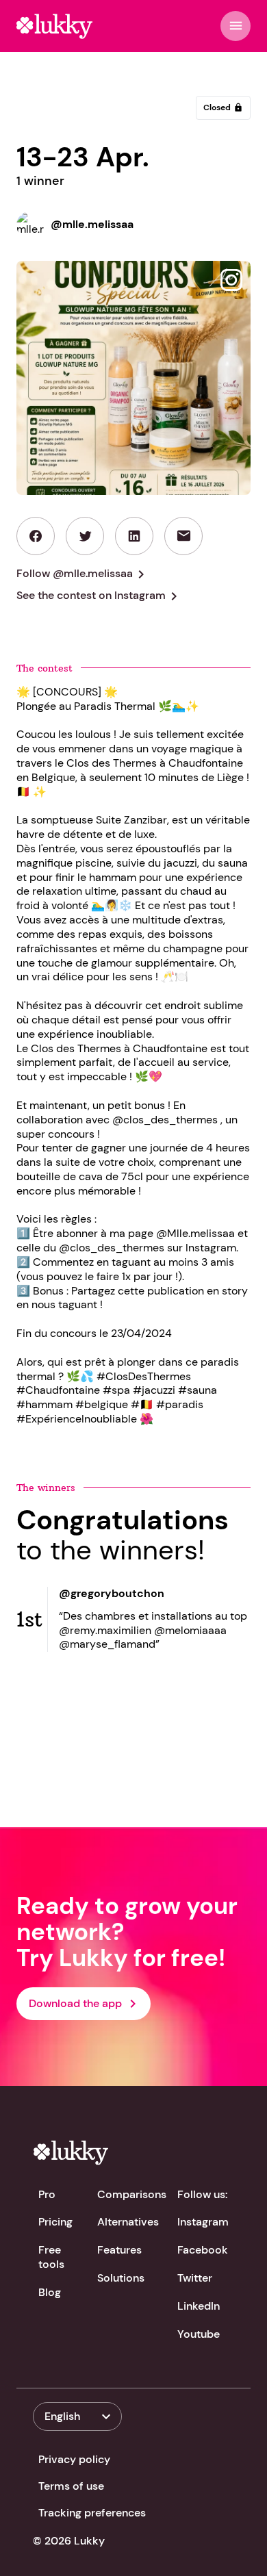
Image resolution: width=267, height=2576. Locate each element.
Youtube (199, 2334)
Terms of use (71, 2486)
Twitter (195, 2278)
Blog (50, 2292)
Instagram (203, 2222)
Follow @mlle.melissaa (83, 574)
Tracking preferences (92, 2513)
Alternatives (128, 2222)
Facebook (203, 2250)
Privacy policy (74, 2459)
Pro (47, 2194)
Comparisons (132, 2194)
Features (119, 2250)
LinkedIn (199, 2306)
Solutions (121, 2278)
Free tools (51, 2257)
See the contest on (99, 596)
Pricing (55, 2222)
